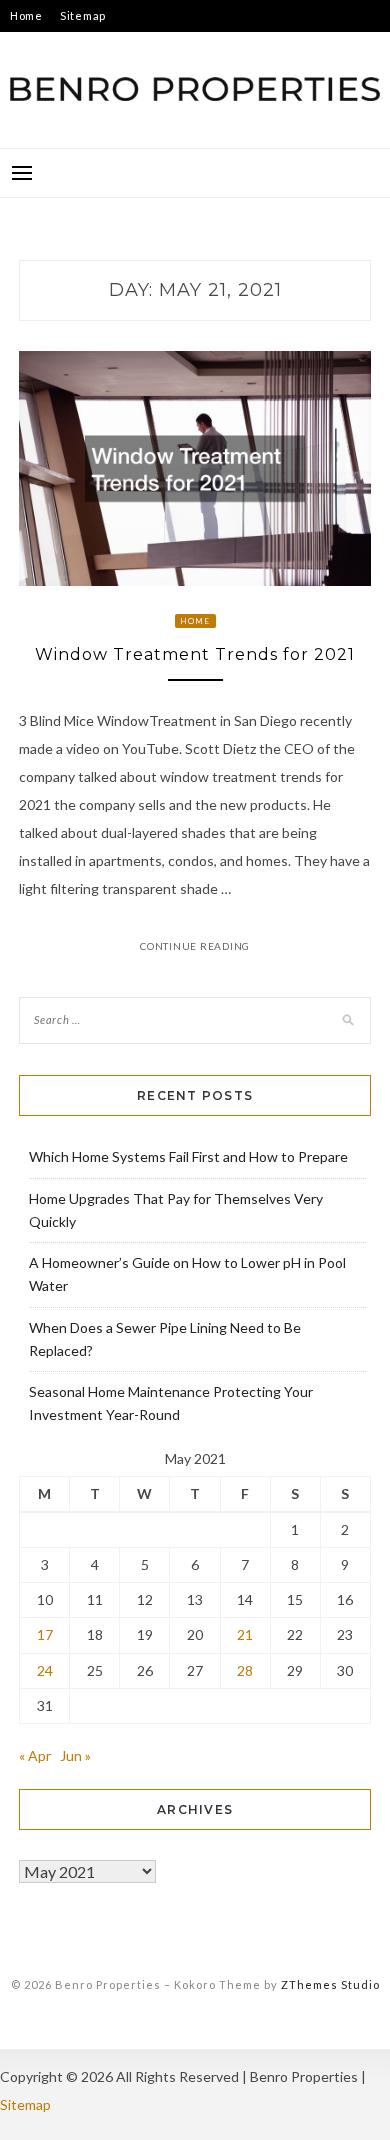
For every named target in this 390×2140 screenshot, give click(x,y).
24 (45, 1670)
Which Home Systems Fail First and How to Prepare (188, 1156)
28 (245, 1670)
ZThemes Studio (330, 1984)
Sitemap (83, 15)
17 (45, 1634)
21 (245, 1634)
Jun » (75, 1755)
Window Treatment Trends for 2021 (195, 654)
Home (26, 15)
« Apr (35, 1755)
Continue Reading (195, 946)
